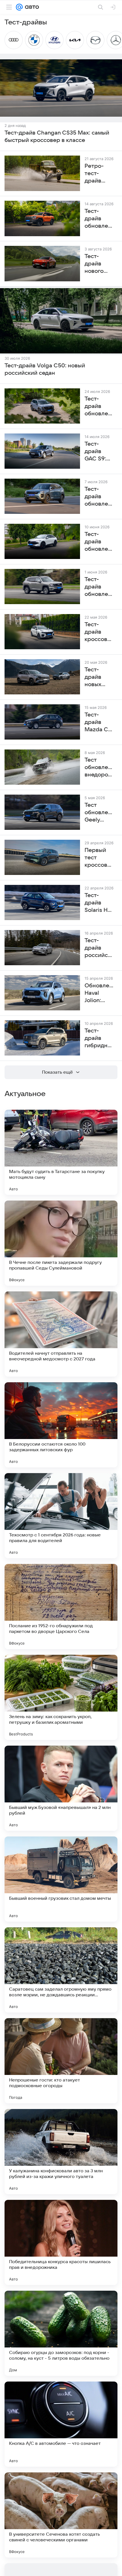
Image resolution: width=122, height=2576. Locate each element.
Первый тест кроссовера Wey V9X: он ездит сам (99, 858)
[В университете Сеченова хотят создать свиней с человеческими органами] (61, 2515)
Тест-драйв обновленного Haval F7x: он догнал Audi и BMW (99, 542)
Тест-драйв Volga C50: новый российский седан (45, 369)
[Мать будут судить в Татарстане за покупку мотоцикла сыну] (61, 1152)
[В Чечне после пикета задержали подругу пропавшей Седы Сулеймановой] (61, 1243)
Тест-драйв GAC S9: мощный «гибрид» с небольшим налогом (99, 452)
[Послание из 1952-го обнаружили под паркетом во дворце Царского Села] (61, 1607)
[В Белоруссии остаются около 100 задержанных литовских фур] (61, 1425)
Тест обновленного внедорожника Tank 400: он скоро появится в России (99, 768)
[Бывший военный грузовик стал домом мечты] (61, 1879)
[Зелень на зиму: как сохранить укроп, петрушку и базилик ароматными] (61, 1697)
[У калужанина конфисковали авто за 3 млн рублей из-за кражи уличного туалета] (61, 2152)
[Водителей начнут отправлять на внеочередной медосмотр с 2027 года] (61, 1334)
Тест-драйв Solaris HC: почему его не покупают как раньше (99, 903)
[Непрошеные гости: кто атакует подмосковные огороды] (61, 2061)
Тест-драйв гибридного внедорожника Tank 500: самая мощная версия (99, 1038)
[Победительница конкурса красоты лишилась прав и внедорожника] (61, 2242)
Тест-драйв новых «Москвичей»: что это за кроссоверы (99, 677)
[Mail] (19, 7)
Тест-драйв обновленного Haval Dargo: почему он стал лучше (99, 407)
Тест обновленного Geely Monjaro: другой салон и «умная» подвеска (99, 813)
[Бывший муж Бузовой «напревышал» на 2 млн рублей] (61, 1788)
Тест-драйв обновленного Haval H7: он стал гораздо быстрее (99, 587)
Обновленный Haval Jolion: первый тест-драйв (99, 993)
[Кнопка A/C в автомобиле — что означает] (61, 2424)
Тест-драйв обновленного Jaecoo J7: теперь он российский (99, 497)
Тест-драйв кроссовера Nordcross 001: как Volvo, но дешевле (99, 632)
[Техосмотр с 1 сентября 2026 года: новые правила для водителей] (61, 1516)
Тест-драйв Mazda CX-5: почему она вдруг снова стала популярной (99, 722)
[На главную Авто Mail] (31, 7)
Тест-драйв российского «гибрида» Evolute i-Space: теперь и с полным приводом (99, 948)
